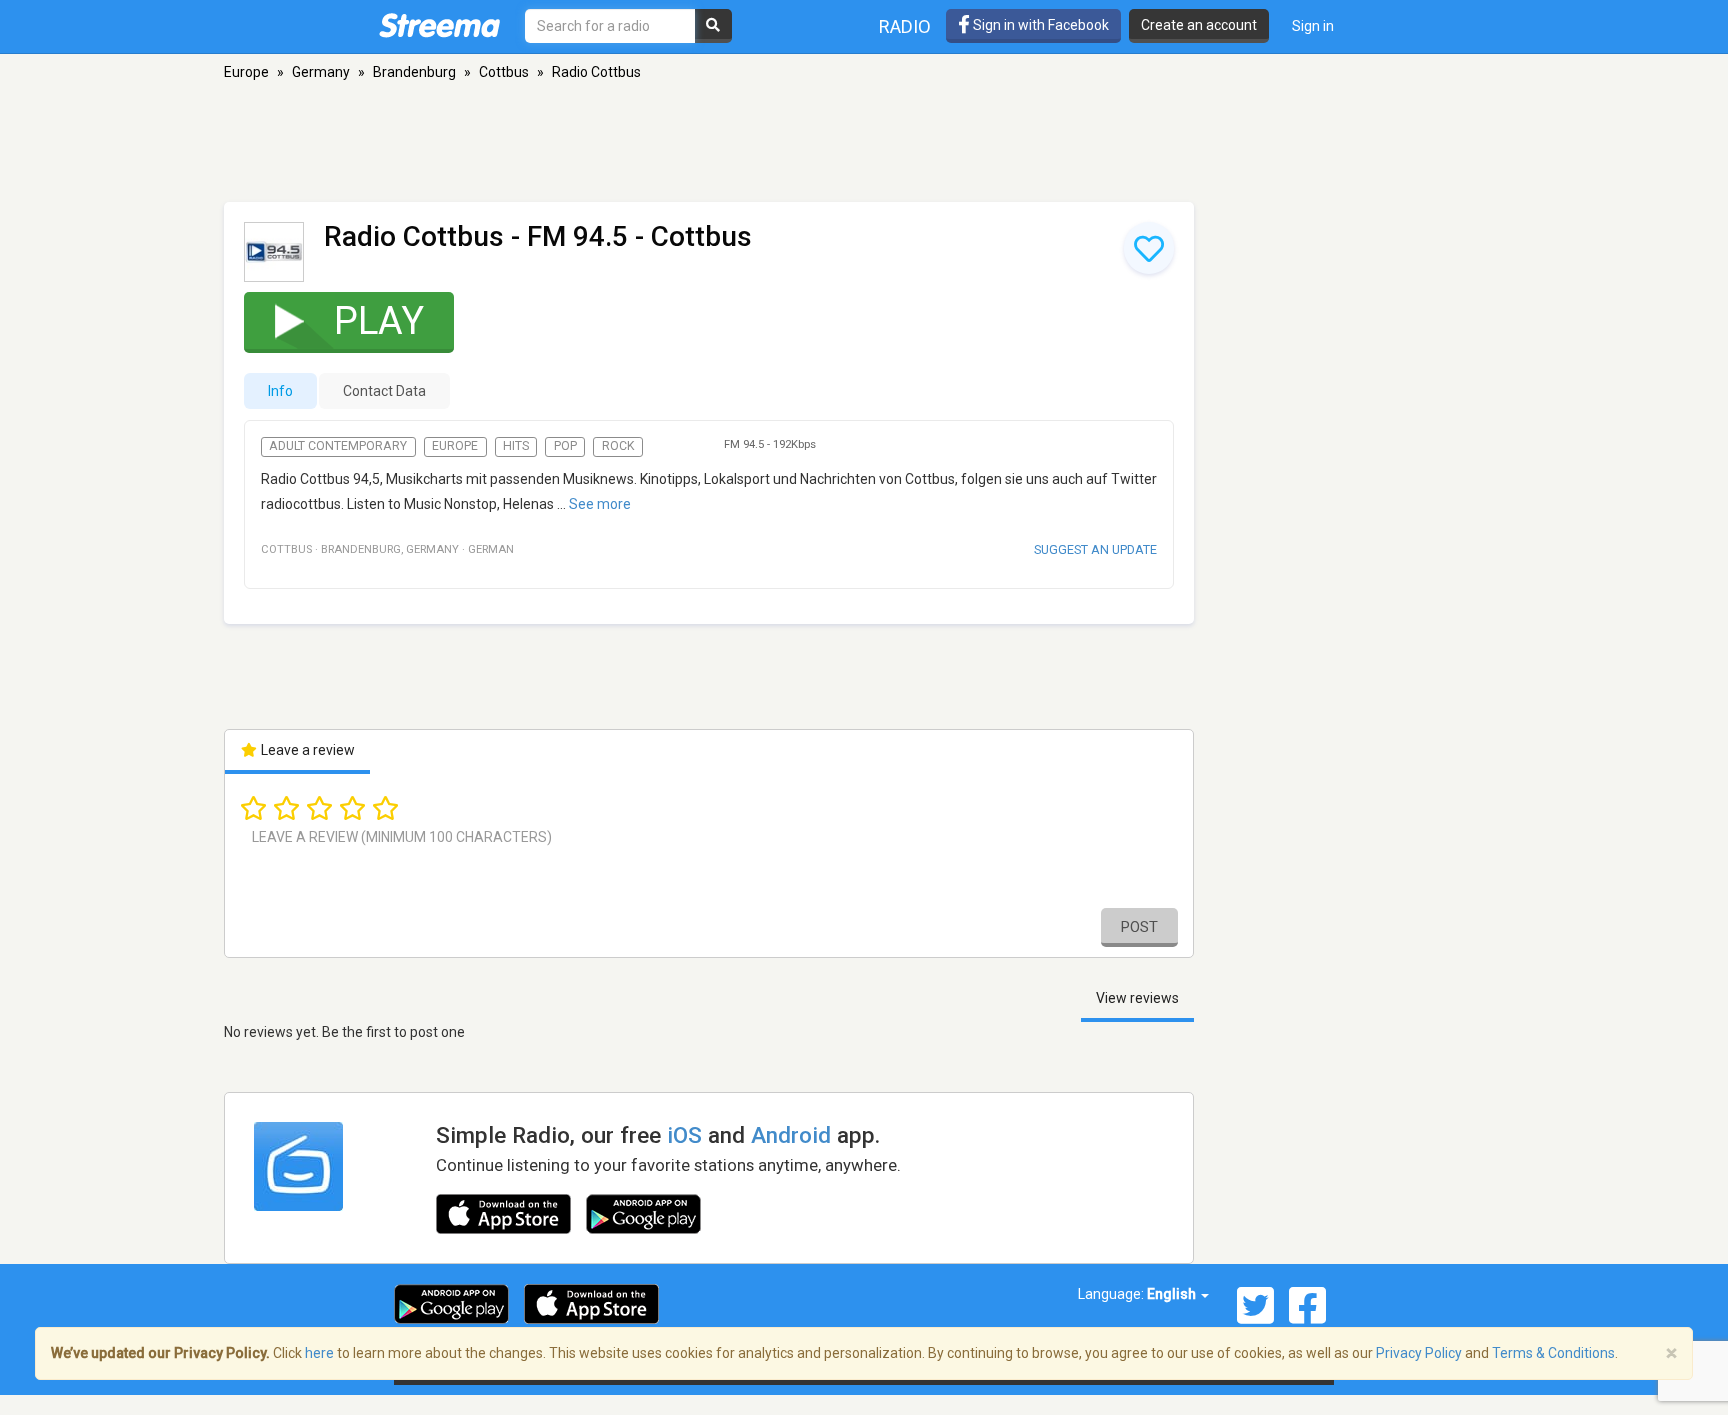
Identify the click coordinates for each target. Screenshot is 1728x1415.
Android (791, 1135)
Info (280, 391)
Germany (321, 72)
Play (379, 321)
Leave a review (306, 750)
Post (1139, 927)
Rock (618, 446)
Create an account (1199, 25)
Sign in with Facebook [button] (1039, 25)
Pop (565, 446)
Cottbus (504, 72)
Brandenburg (414, 72)
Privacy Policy (1419, 1353)
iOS (684, 1135)
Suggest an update (1095, 549)
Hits (516, 446)
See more (600, 504)
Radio (905, 26)
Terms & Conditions (1553, 1353)
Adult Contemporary (338, 446)
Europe (246, 72)
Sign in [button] (1313, 26)
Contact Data (384, 391)
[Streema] (439, 25)
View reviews (1137, 998)
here (319, 1353)
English (1173, 1294)
